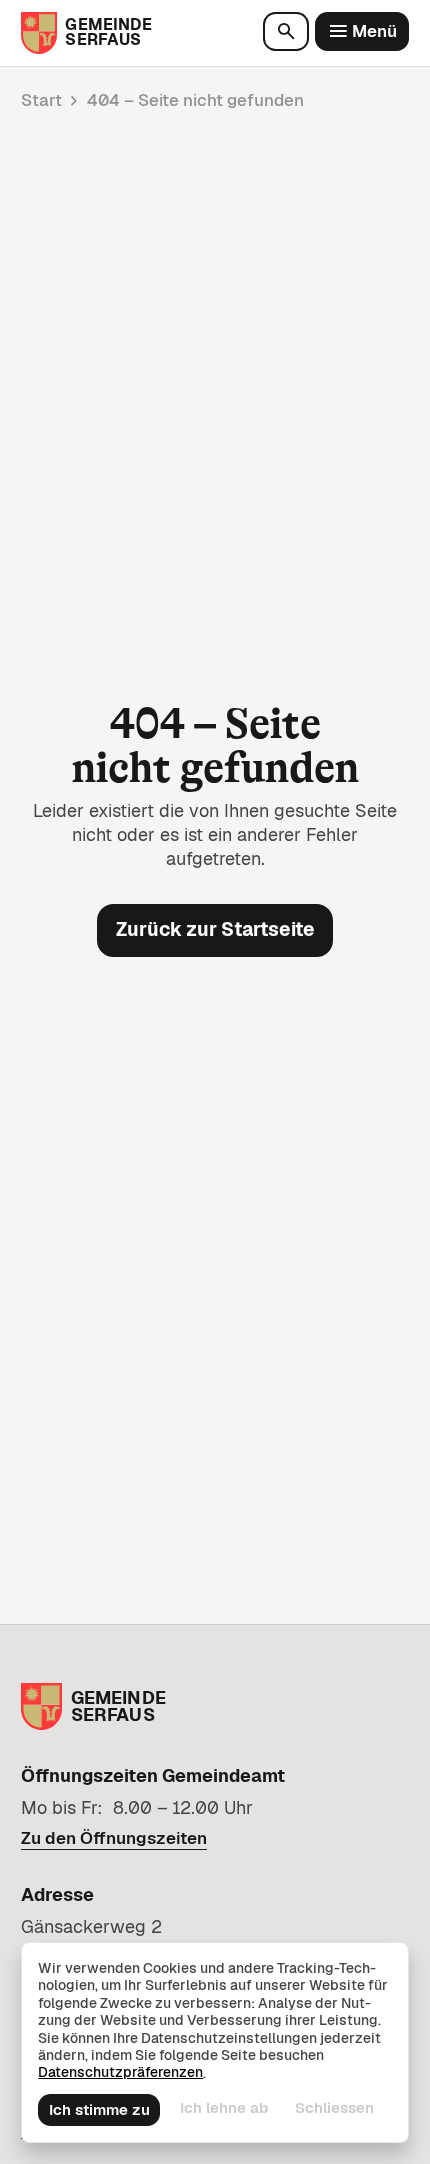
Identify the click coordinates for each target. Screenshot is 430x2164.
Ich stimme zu (99, 2109)
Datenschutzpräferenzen (120, 2072)
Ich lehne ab (224, 2107)
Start (41, 100)
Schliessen (334, 2107)
